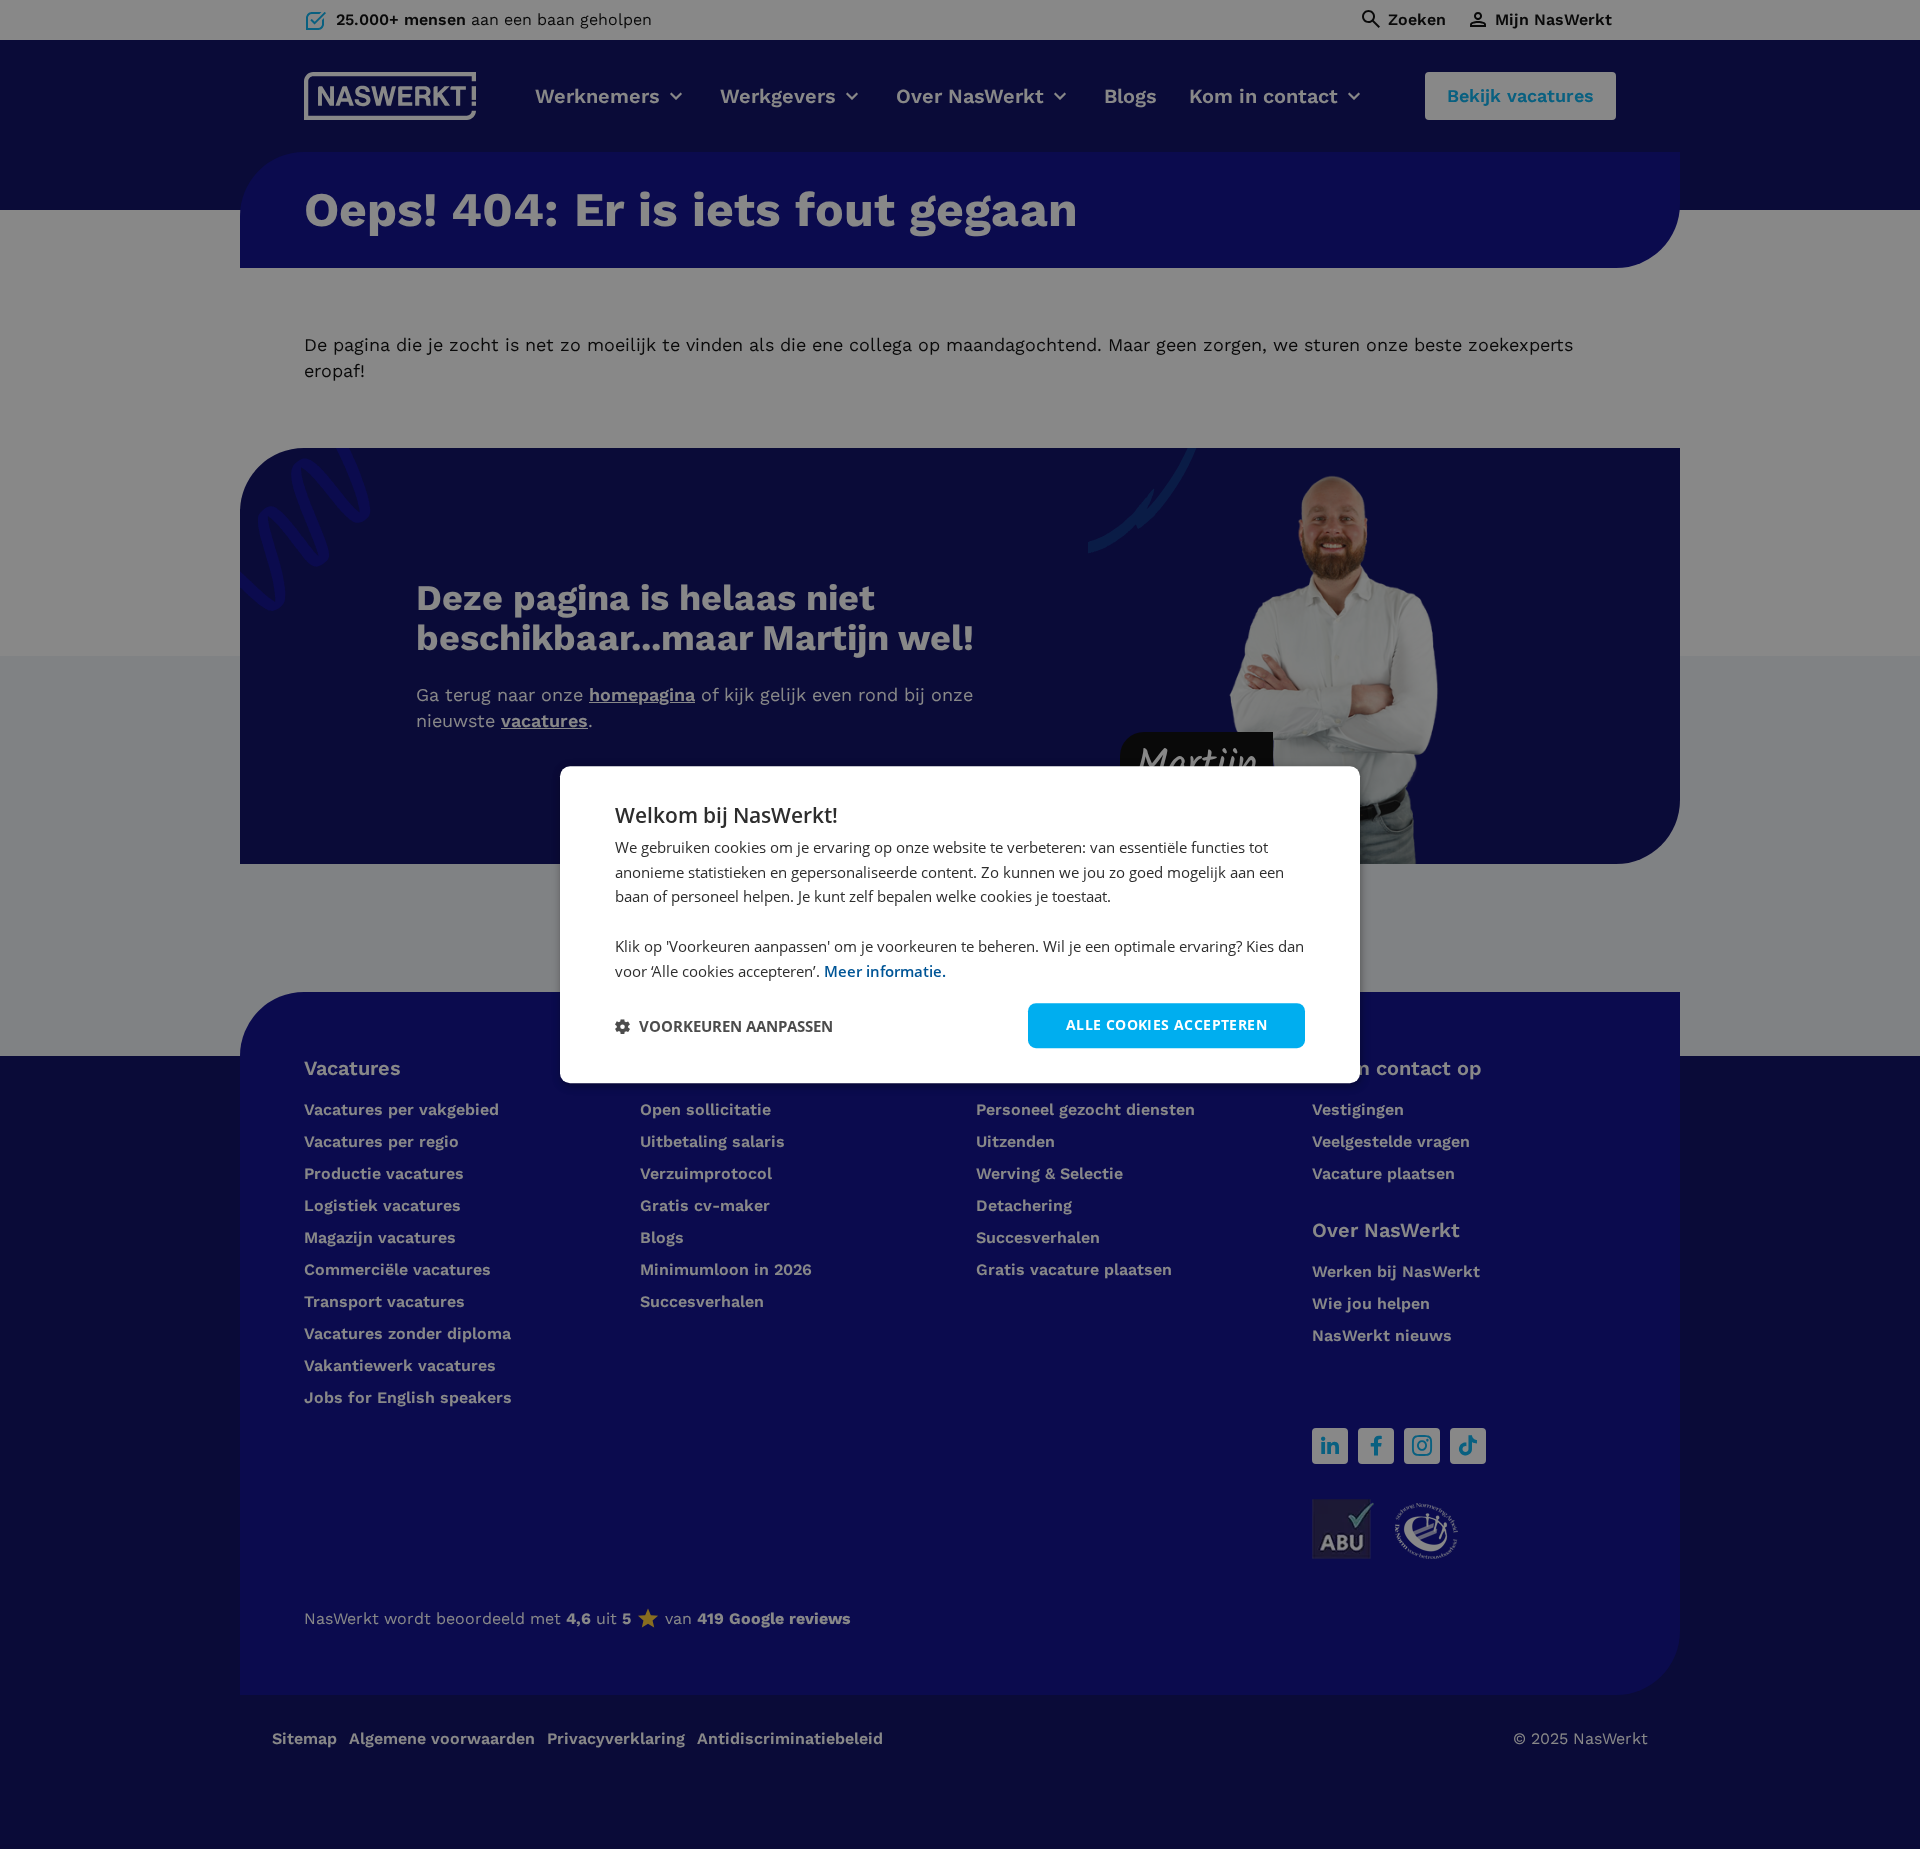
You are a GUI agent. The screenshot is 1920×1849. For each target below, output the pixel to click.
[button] (724, 1026)
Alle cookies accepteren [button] (1166, 1025)
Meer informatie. (885, 971)
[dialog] (960, 925)
